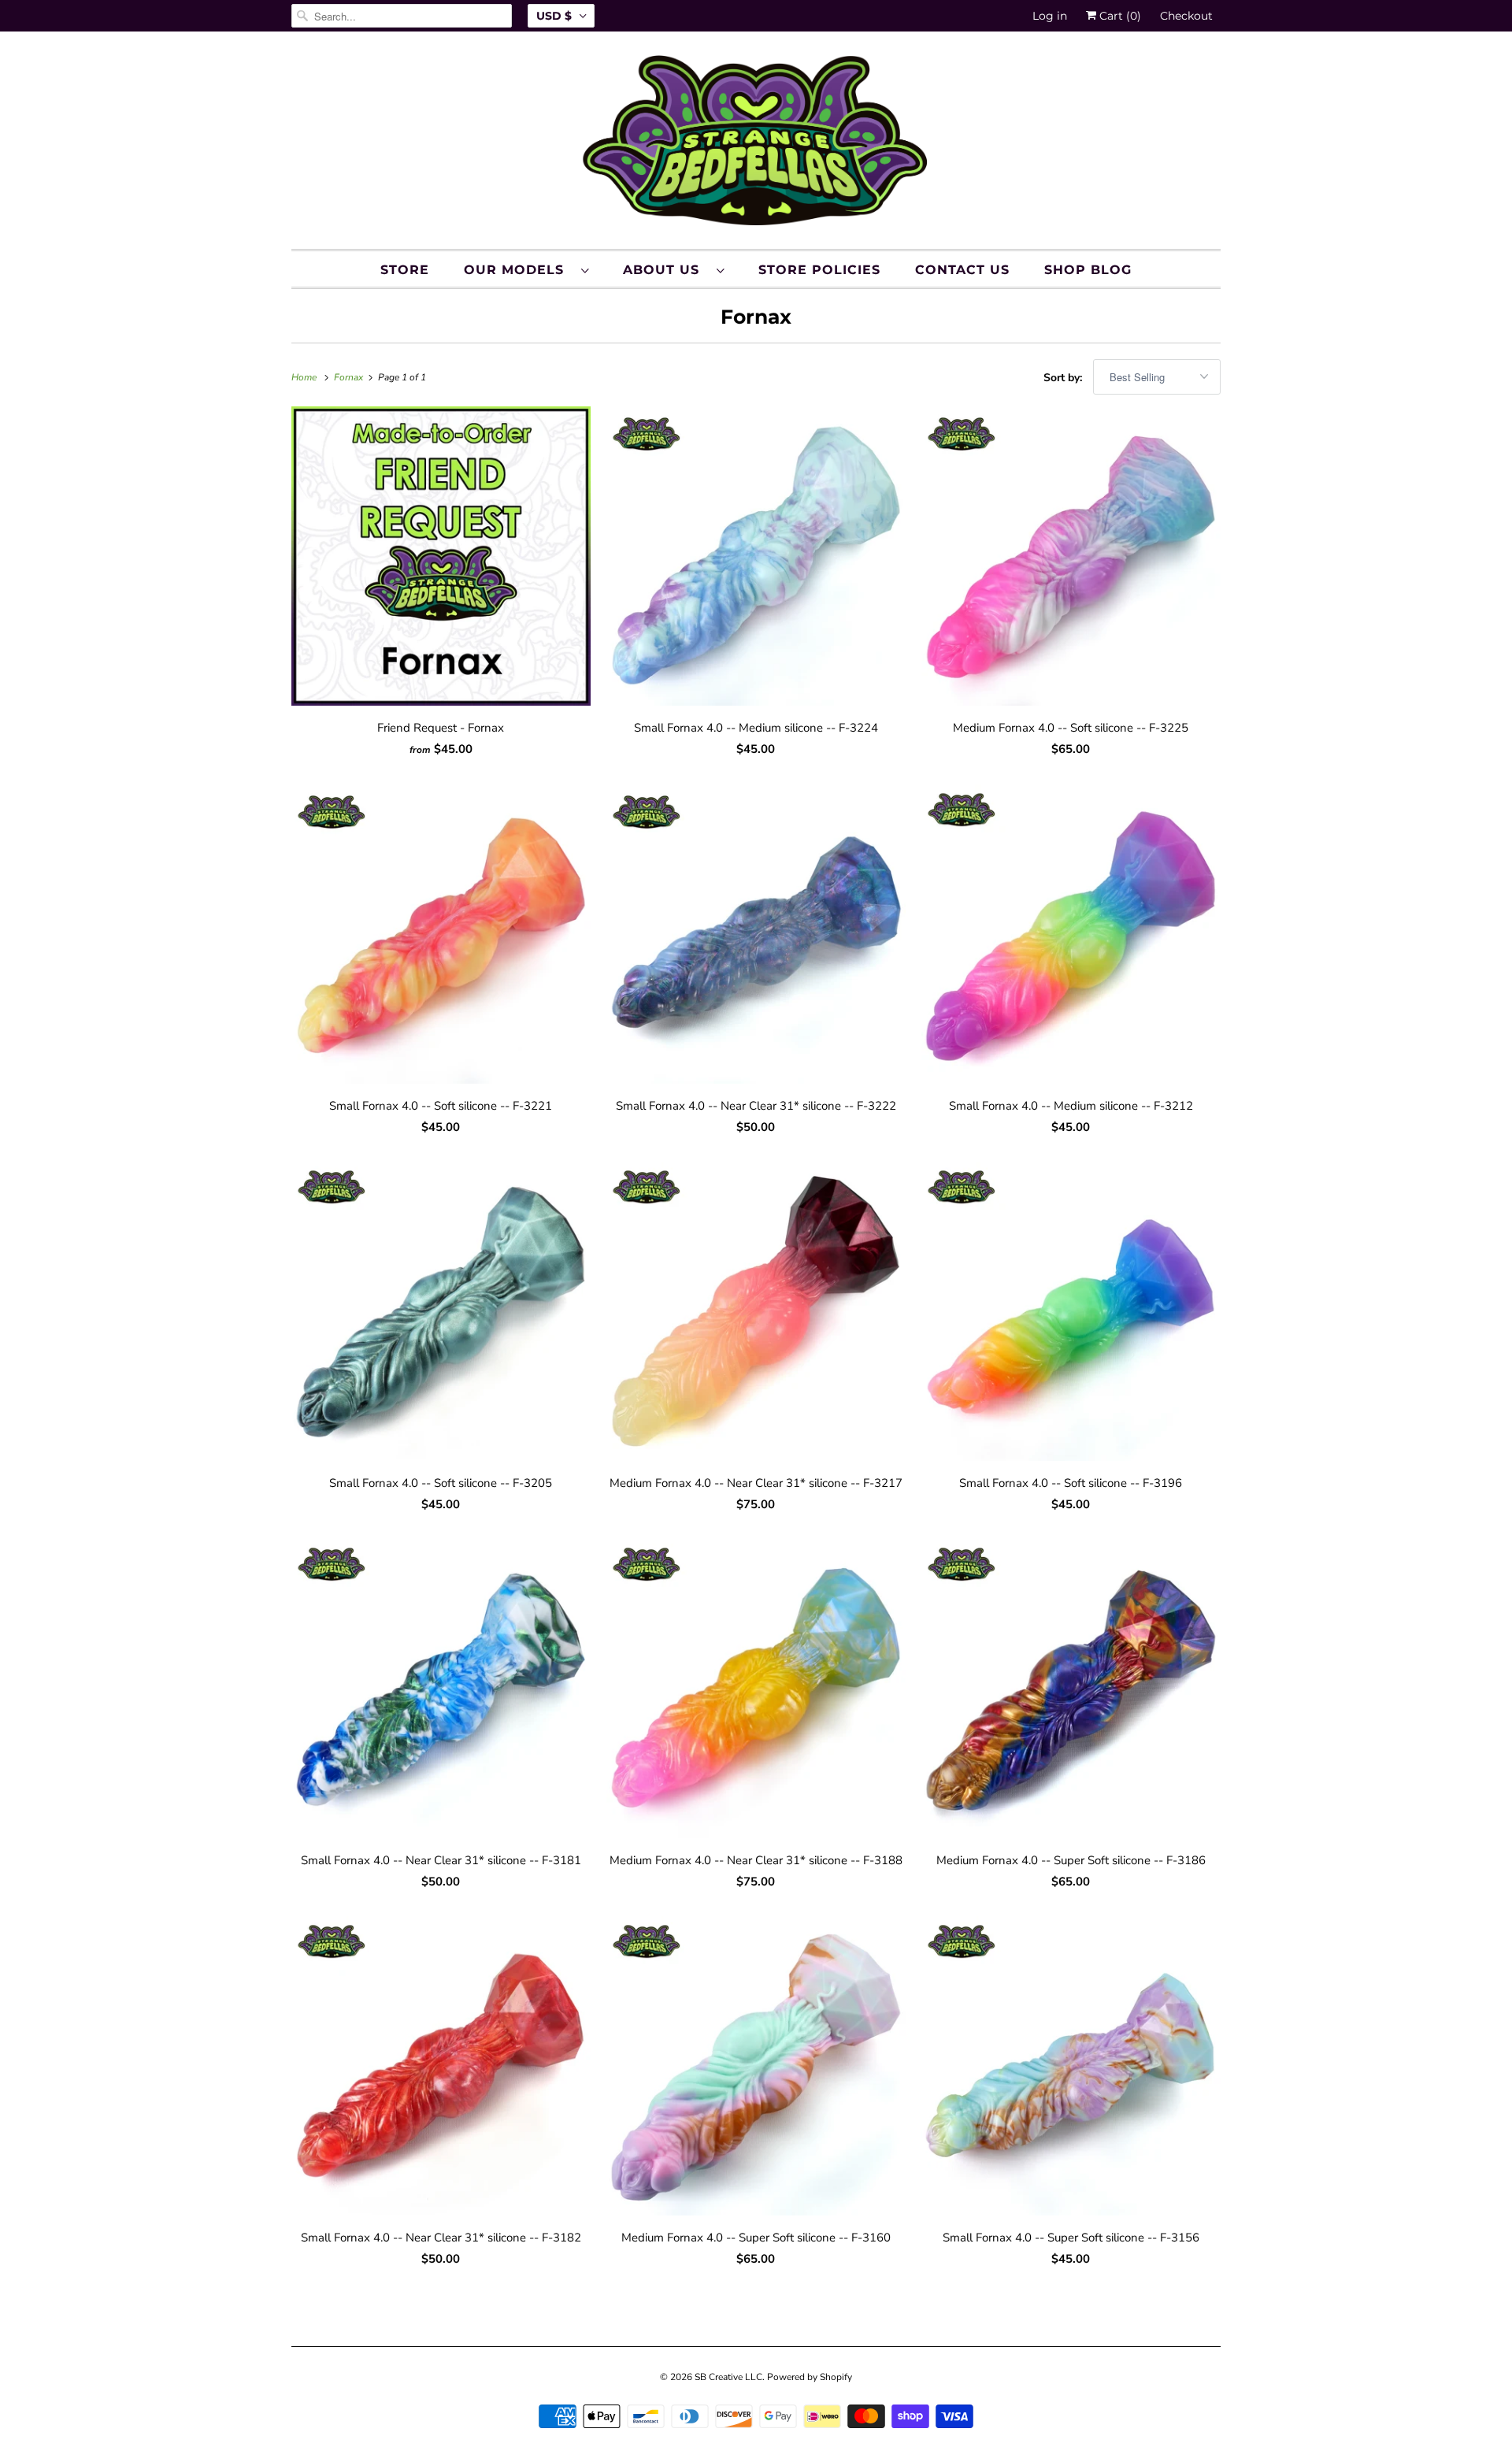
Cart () (1119, 16)
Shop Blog (1088, 270)
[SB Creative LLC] (756, 144)
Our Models (519, 270)
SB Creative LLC (728, 2377)
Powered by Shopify (810, 2377)
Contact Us (962, 270)
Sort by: (1064, 378)
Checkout (1186, 16)
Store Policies (819, 270)
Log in (1050, 16)
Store (405, 270)
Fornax (756, 317)
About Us (666, 270)
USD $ (554, 16)
